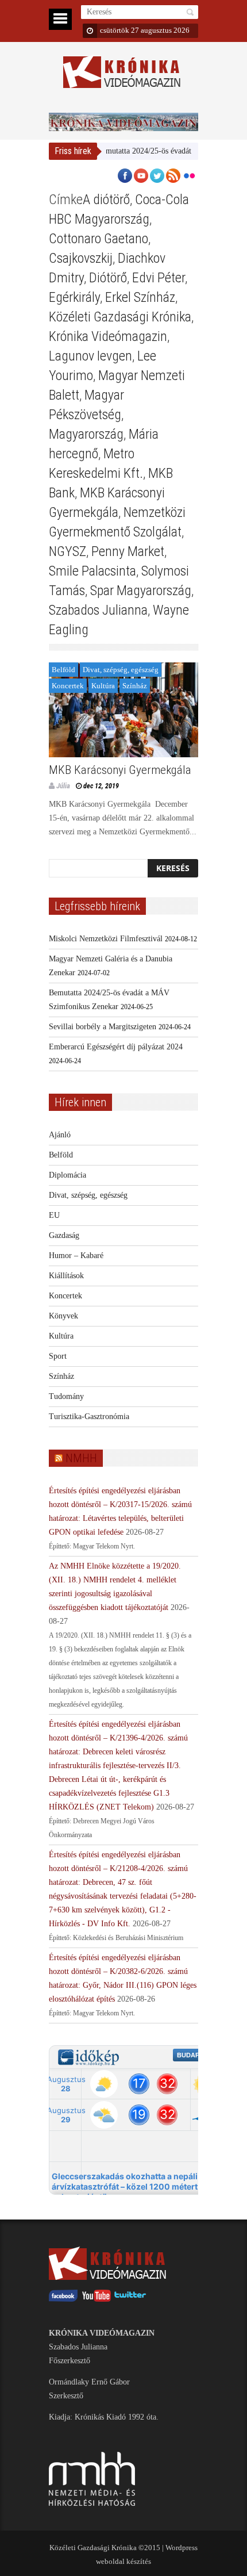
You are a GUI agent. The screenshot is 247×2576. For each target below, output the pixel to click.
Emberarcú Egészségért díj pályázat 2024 (116, 1047)
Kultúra (103, 686)
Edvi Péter (159, 278)
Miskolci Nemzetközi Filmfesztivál (106, 939)
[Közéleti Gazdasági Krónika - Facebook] (63, 2299)
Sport (58, 1356)
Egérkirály (74, 297)
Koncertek (68, 686)
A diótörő (106, 200)
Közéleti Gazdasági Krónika (120, 317)
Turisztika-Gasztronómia (89, 1417)
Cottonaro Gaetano (99, 239)
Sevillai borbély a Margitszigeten (103, 1027)
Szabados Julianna (98, 610)
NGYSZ (67, 551)
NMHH (81, 1458)
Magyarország (86, 434)
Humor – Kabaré (76, 1256)
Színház (135, 686)
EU (54, 1215)
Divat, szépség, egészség (121, 670)
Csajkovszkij (81, 258)
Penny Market (128, 551)
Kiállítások (66, 1276)
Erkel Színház (140, 297)
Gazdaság (64, 1235)
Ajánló (60, 1135)
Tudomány (66, 1396)
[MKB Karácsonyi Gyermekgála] (123, 710)
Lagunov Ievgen (90, 356)
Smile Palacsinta (92, 571)
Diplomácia (67, 1175)
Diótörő (108, 278)
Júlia (63, 786)
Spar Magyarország (141, 591)
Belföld (63, 670)
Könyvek (63, 1316)
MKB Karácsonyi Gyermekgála (120, 770)
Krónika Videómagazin (108, 336)
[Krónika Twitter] (130, 2299)
